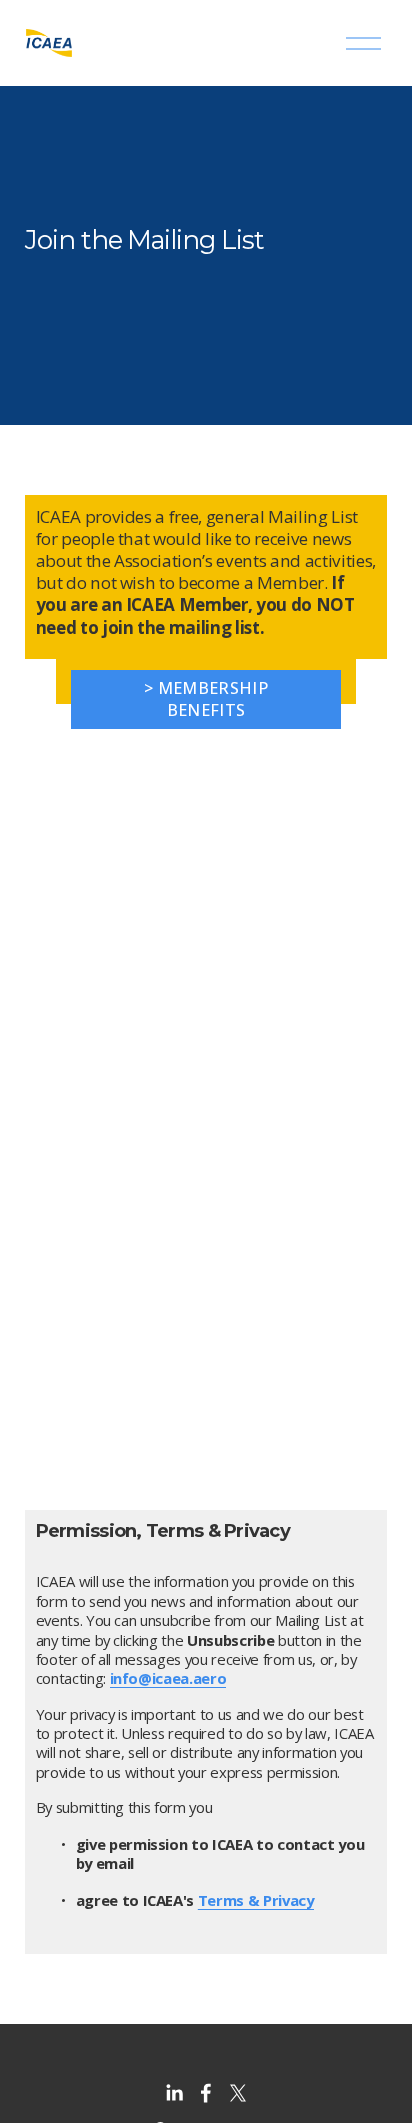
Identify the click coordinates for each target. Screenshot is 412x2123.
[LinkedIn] (174, 2093)
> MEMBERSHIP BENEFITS (206, 699)
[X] (238, 2093)
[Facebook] (206, 2093)
